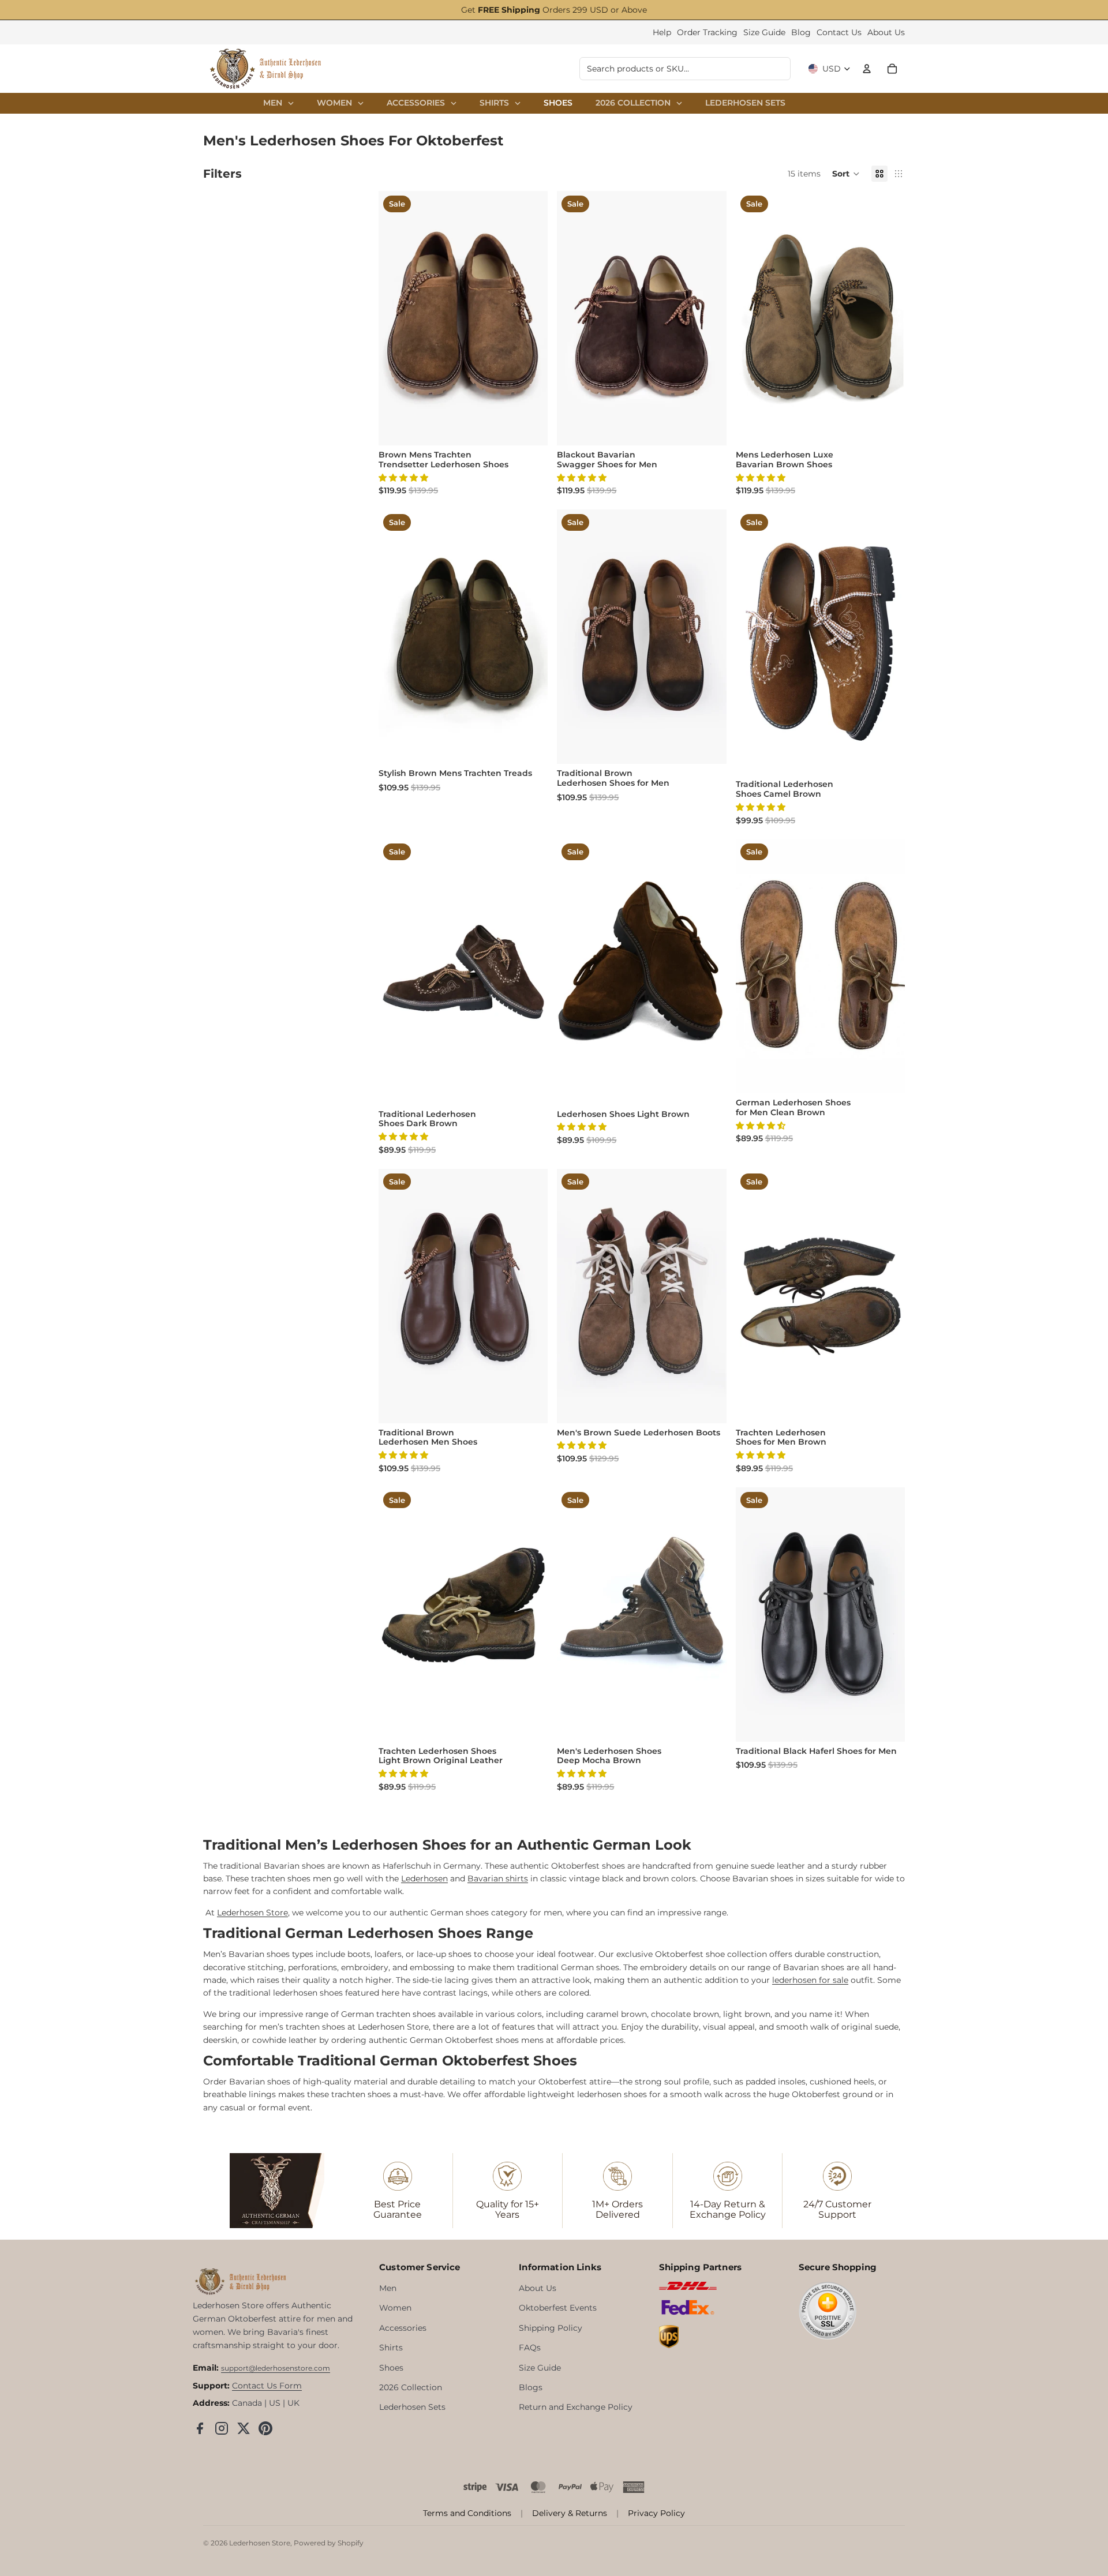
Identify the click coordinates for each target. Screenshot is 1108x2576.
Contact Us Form (267, 2386)
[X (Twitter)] (244, 2428)
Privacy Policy (656, 2513)
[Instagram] (222, 2428)
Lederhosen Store (260, 2543)
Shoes (391, 2368)
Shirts (391, 2348)
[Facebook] (200, 2428)
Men (388, 2288)
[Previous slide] (396, 318)
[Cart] (892, 69)
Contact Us (839, 32)
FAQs (530, 2348)
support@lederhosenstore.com (276, 2368)
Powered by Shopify (329, 2543)
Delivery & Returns (570, 2513)
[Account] (867, 69)
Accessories (403, 2328)
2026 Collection (411, 2387)
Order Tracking (707, 32)
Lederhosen (424, 1878)
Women (395, 2308)
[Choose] (530, 428)
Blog (801, 32)
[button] (846, 174)
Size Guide (764, 32)
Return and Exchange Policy (576, 2407)
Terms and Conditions (467, 2513)
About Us (886, 32)
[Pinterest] (265, 2428)
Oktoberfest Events (558, 2308)
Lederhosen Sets (412, 2407)
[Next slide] (530, 318)
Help (662, 32)
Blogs (531, 2387)
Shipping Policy (551, 2328)
